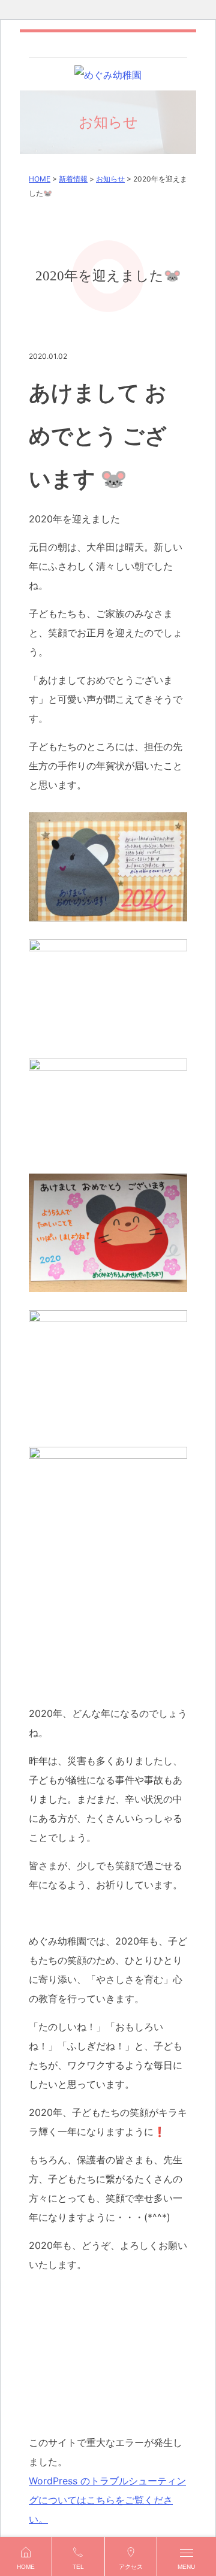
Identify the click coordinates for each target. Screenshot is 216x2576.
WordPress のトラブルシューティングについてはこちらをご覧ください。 (107, 2500)
